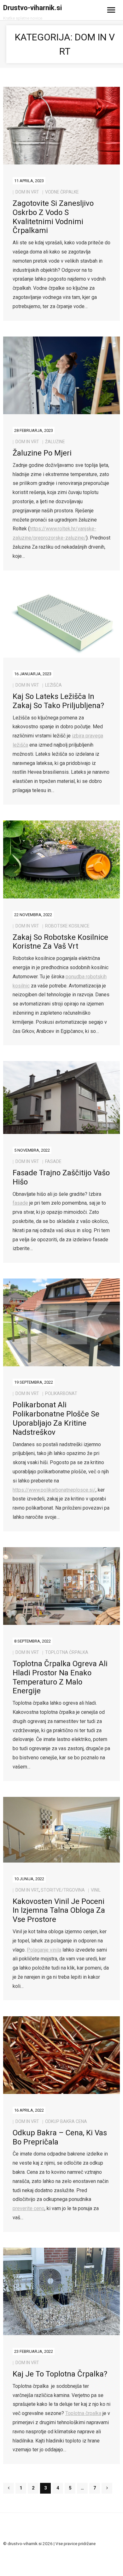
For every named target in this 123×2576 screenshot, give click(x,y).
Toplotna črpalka (83, 2413)
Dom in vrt (27, 192)
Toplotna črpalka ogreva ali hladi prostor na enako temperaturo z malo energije (60, 1677)
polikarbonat (61, 1393)
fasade (53, 1161)
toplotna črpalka (67, 1652)
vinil (96, 1890)
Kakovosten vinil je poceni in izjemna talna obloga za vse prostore (59, 1911)
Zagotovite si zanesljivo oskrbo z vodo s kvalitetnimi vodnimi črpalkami (53, 217)
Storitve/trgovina (63, 1890)
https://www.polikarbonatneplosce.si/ (54, 1490)
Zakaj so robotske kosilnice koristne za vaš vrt (60, 942)
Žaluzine (55, 442)
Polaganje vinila (44, 1950)
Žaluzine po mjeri (42, 453)
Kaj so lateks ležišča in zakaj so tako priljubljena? (58, 701)
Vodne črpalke (62, 192)
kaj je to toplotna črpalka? (60, 2374)
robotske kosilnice (67, 926)
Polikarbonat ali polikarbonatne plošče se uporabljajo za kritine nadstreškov (56, 1418)
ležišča (53, 685)
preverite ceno (29, 2208)
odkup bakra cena (66, 2121)
